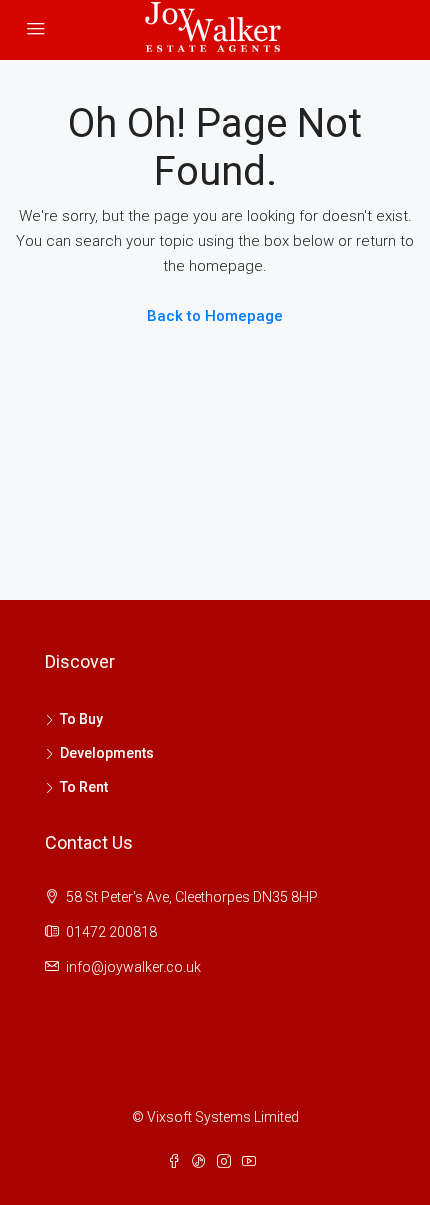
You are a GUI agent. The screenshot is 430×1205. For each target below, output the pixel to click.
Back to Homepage (215, 316)
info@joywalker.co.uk (133, 967)
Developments (107, 753)
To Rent (84, 787)
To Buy (81, 719)
